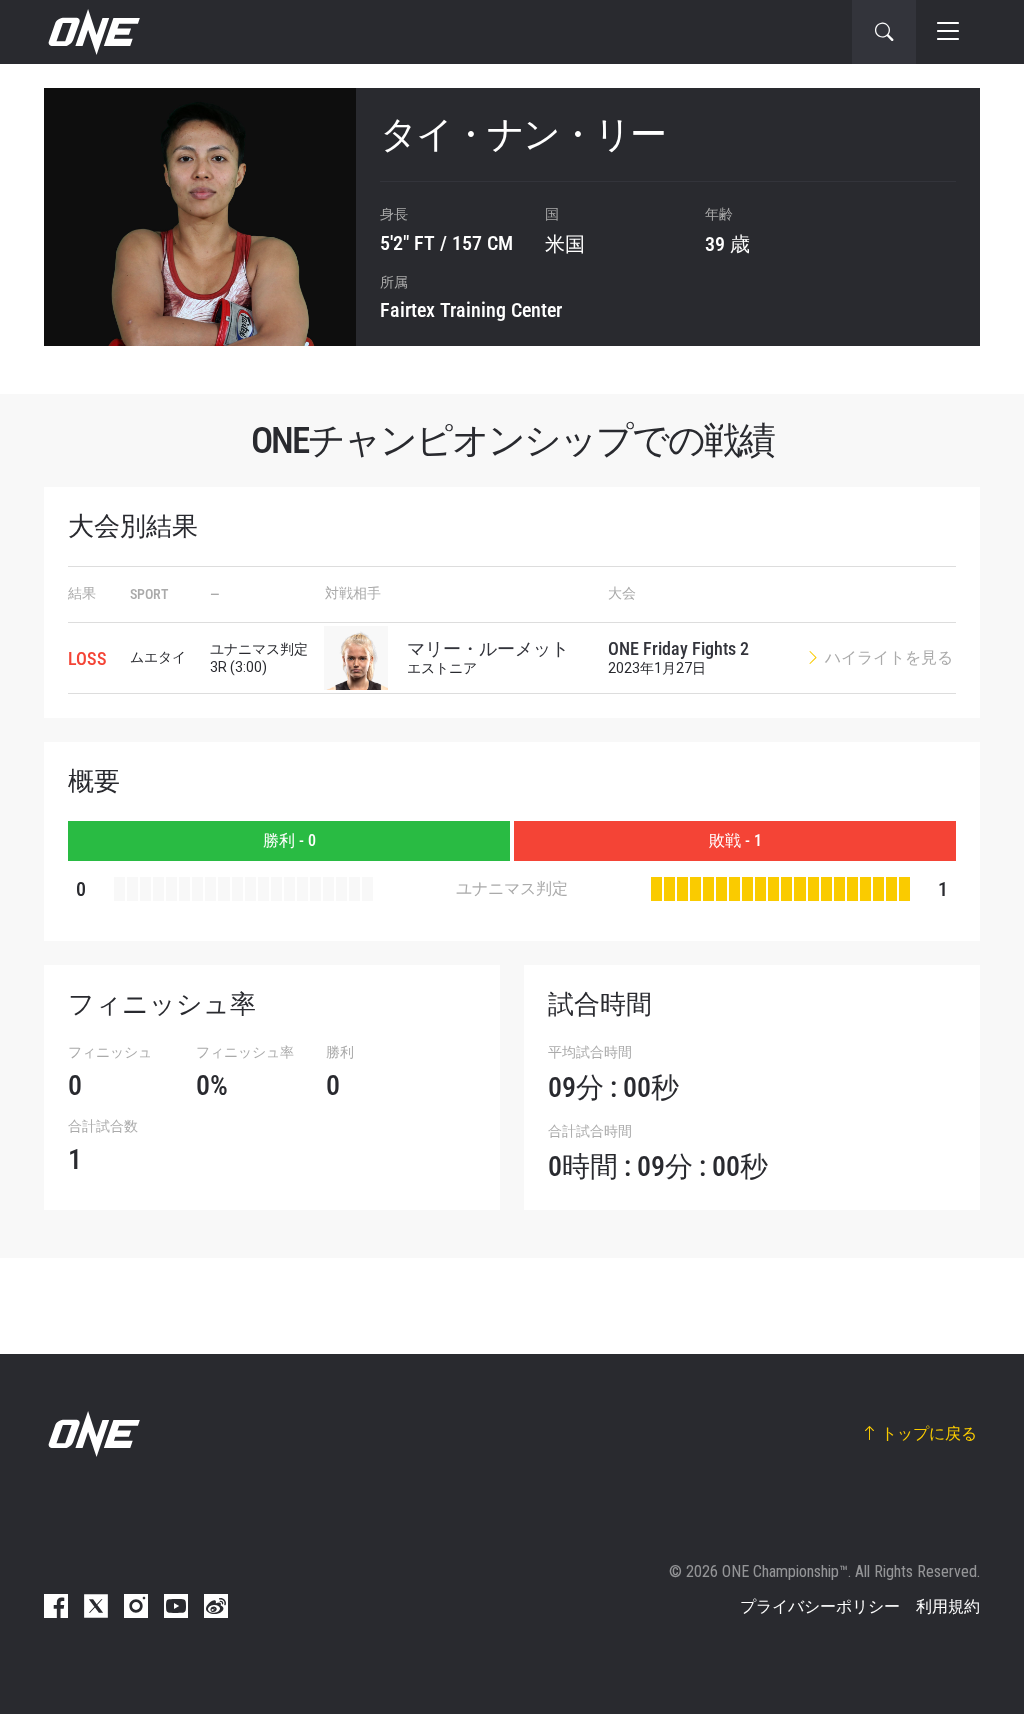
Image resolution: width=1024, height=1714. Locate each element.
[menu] (948, 32)
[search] (884, 32)
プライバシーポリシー (820, 1606)
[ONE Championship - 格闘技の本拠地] (92, 32)
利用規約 (948, 1606)
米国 (565, 244)
